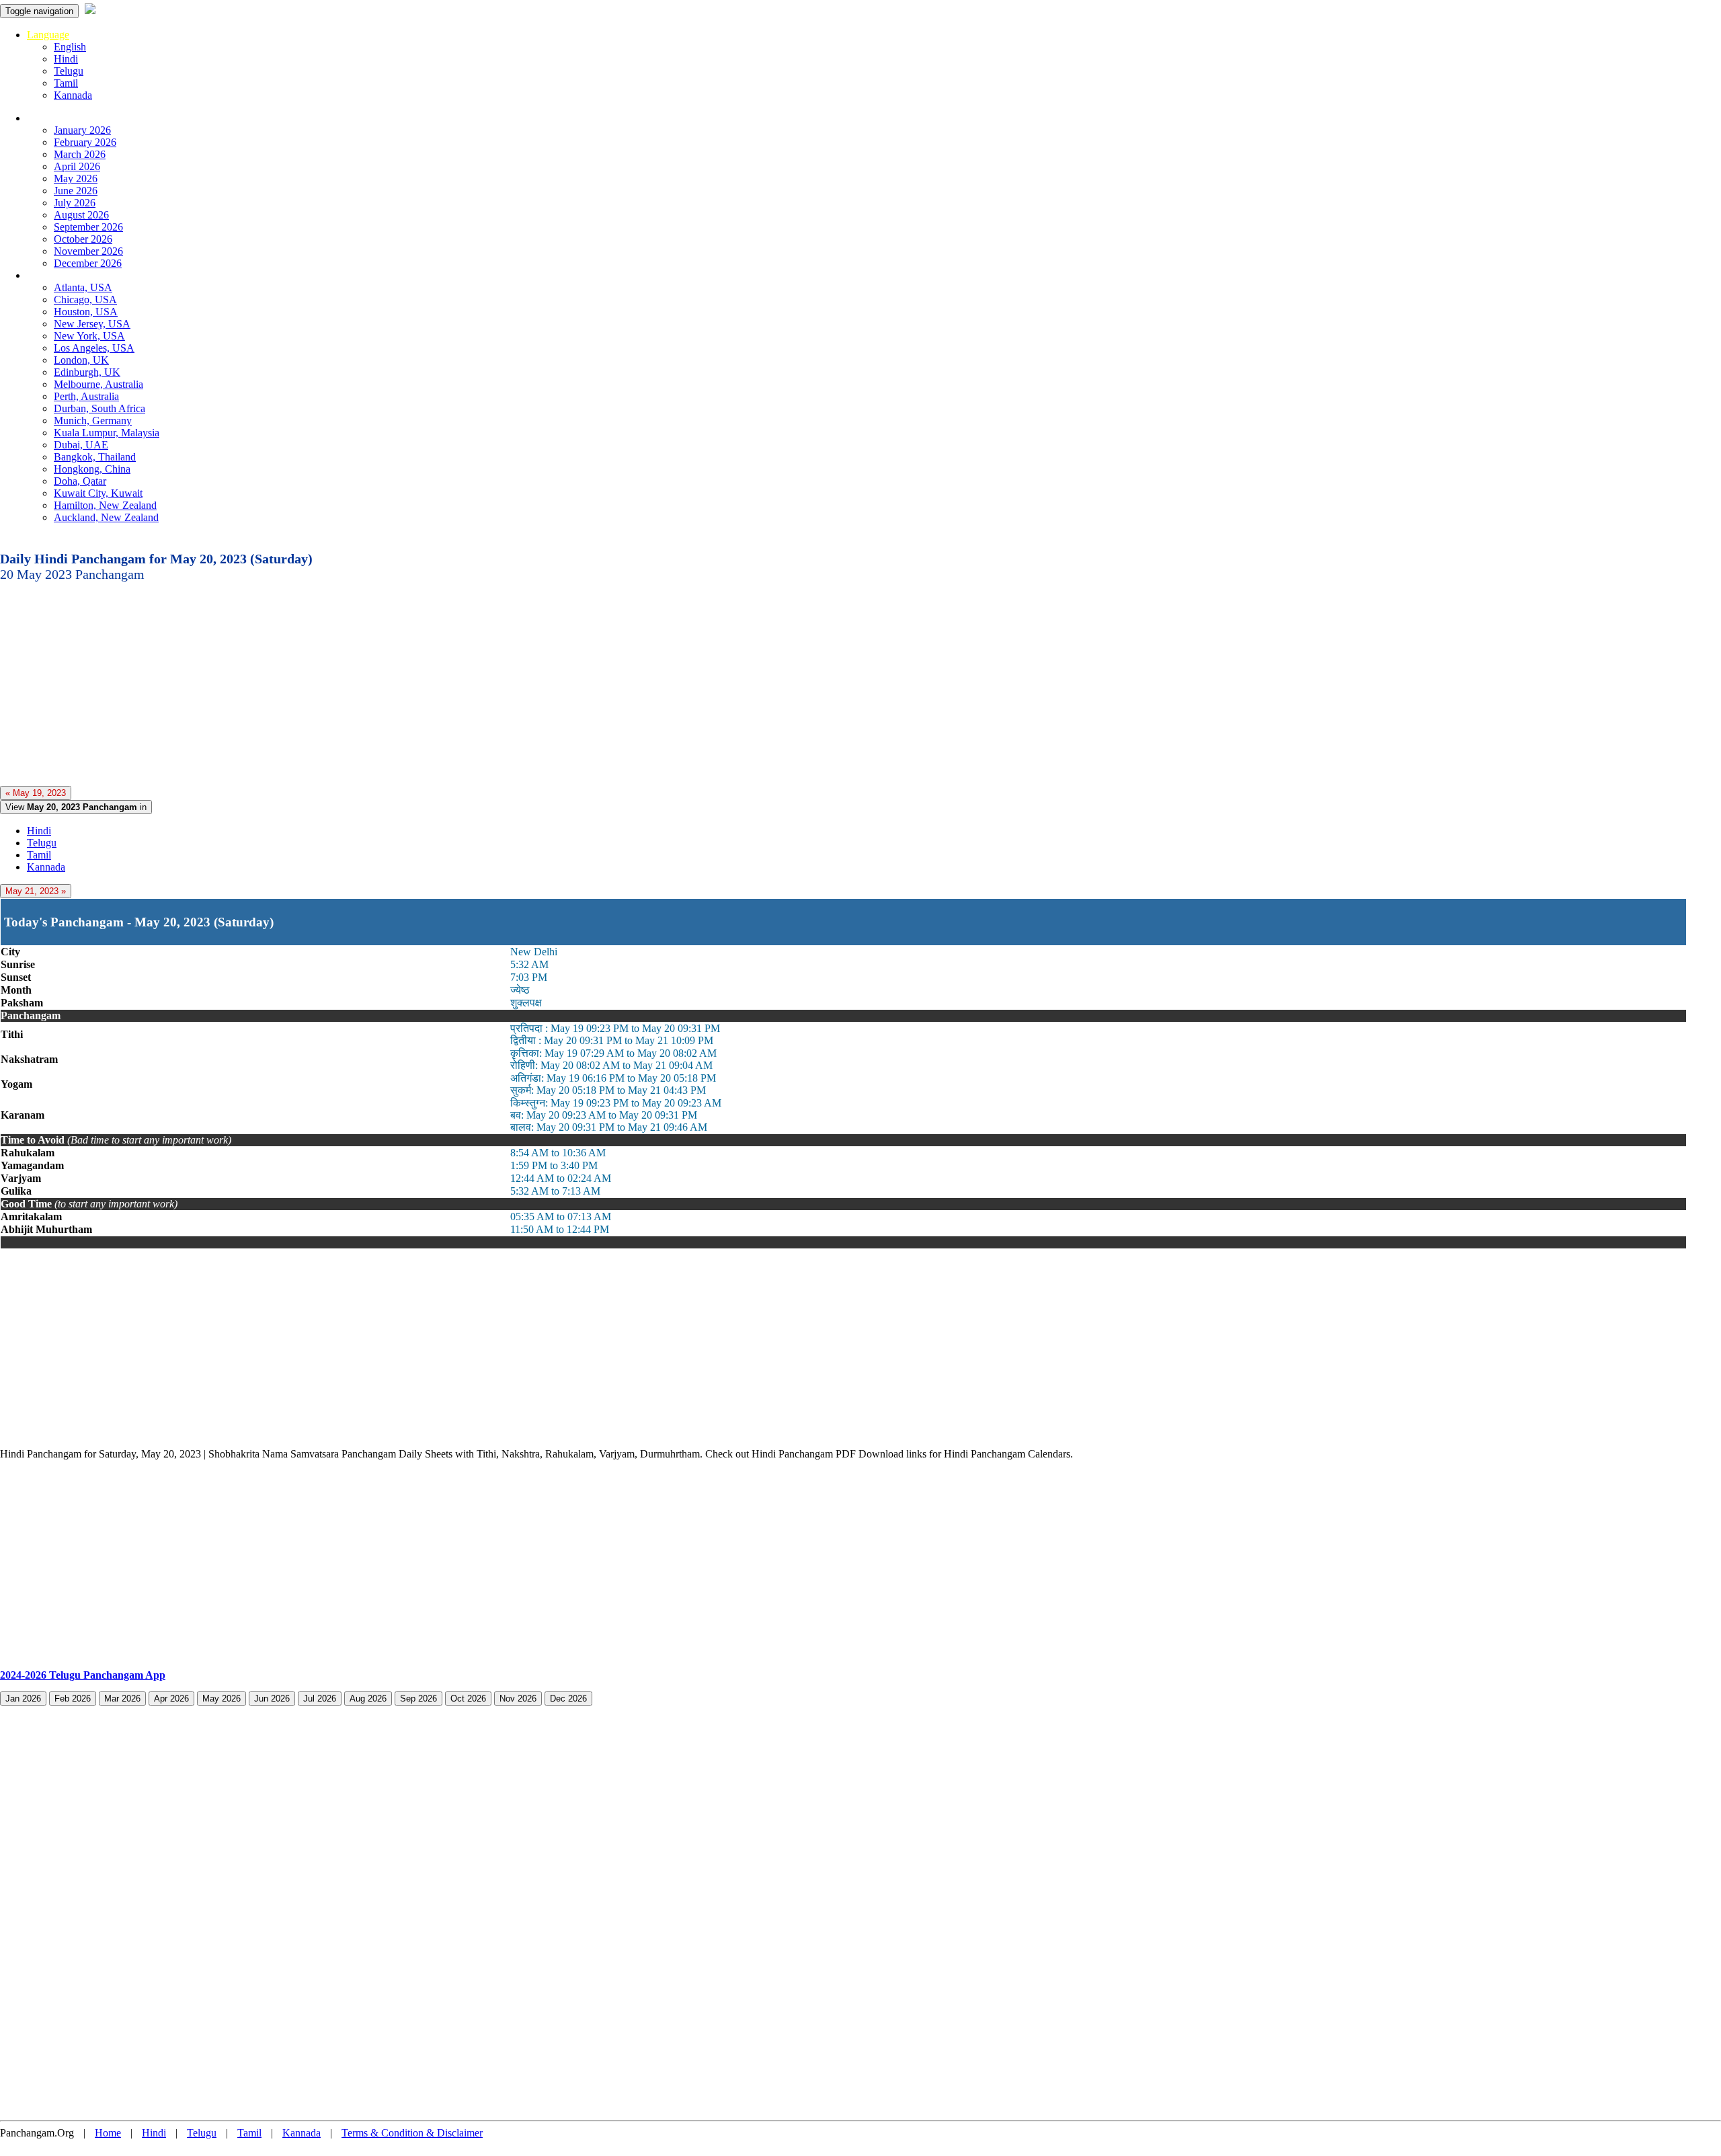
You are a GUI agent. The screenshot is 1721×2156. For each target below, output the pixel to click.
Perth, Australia (86, 396)
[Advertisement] (403, 682)
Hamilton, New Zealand (105, 505)
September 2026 (88, 227)
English (70, 47)
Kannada (73, 95)
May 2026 (76, 178)
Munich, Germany (93, 421)
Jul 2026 (320, 1699)
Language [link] (48, 35)
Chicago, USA (85, 300)
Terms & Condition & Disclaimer (412, 2133)
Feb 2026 (73, 1699)
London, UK (81, 360)
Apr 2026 (171, 1699)
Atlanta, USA (83, 287)
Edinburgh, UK (87, 372)
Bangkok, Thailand (95, 457)
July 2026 (75, 203)
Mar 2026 (122, 1699)
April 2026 (77, 166)
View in (76, 807)
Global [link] (41, 275)
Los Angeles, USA (94, 348)
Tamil (66, 83)
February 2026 (85, 142)
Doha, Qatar (80, 481)
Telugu (69, 71)
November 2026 (88, 251)
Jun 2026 (272, 1699)
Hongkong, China (92, 469)
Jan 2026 (23, 1699)
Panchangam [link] (54, 118)
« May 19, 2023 (36, 793)
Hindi (66, 59)
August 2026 (81, 215)
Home (108, 2133)
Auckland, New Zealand (106, 517)
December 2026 (88, 263)
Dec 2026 (568, 1699)
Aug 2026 (368, 1699)
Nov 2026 (518, 1699)
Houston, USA (86, 312)
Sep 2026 (418, 1699)
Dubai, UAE (81, 445)
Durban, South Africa (99, 408)
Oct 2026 (468, 1699)
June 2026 (76, 191)
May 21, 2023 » (36, 891)
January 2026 (82, 130)
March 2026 (80, 154)
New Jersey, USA (92, 324)
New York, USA (89, 336)
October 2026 (83, 239)
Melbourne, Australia (98, 384)
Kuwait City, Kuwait (98, 493)
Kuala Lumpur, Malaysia (107, 433)
